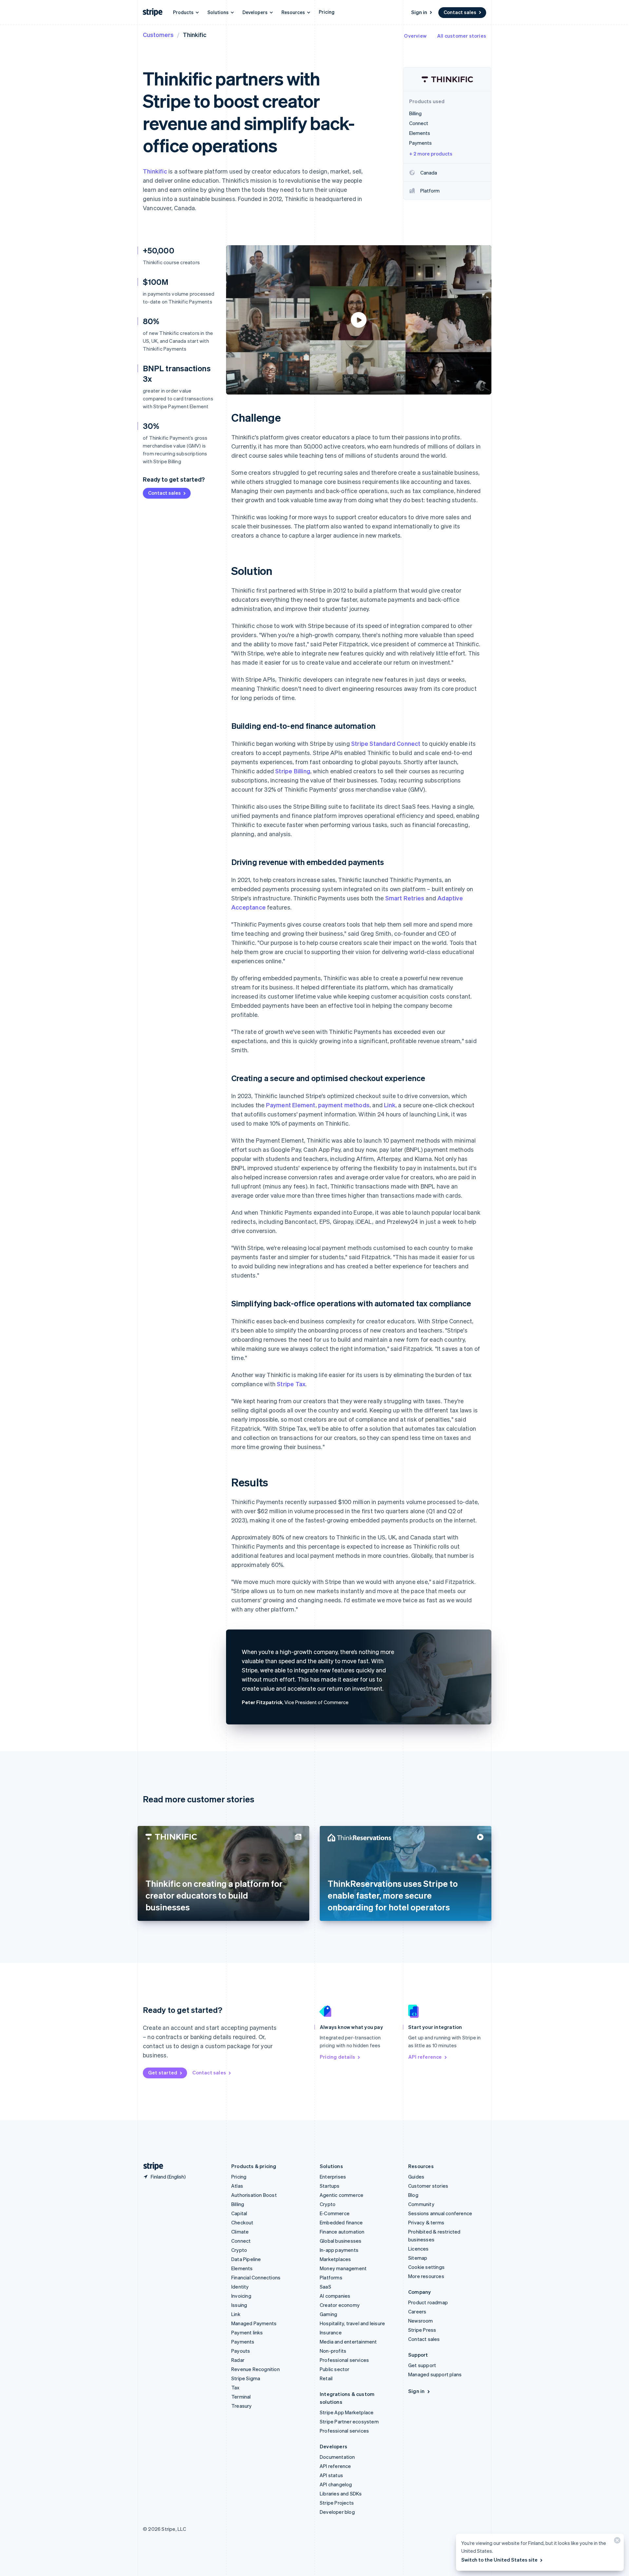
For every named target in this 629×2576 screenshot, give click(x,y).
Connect (241, 2241)
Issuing (239, 2305)
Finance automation (342, 2232)
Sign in (419, 12)
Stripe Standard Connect (386, 743)
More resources (426, 2276)
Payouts (241, 2351)
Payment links (247, 2332)
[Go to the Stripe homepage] (151, 2166)
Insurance (331, 2332)
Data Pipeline (246, 2259)
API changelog (336, 2484)
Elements (242, 2268)
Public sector (335, 2369)
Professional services (344, 2360)
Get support (422, 2365)
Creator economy (340, 2305)
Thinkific (155, 171)
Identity (240, 2287)
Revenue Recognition (256, 2369)
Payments (243, 2342)
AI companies (335, 2296)
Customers (158, 35)
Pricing (327, 12)
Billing (238, 2204)
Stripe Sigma (246, 2378)
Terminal (241, 2397)
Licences (419, 2249)
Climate (240, 2232)
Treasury (242, 2406)
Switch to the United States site (499, 2560)
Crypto (239, 2250)
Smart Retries (405, 898)
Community (421, 2204)
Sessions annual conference (440, 2213)
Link (390, 1105)
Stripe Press (422, 2330)
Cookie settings (426, 2267)
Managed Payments (254, 2323)
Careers (417, 2311)
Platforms (331, 2277)
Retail (326, 2378)
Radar (238, 2360)
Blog (413, 2195)
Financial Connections (256, 2277)
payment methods (344, 1105)
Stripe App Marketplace (347, 2412)
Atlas (237, 2186)
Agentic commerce (342, 2195)
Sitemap (418, 2258)
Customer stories (428, 2186)
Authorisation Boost (254, 2195)
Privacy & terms (426, 2222)
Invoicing (241, 2296)
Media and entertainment (348, 2342)
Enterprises (333, 2177)
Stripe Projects (337, 2503)
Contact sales (460, 12)
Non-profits (333, 2351)
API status (331, 2475)
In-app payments (339, 2250)
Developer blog (337, 2512)
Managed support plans (435, 2374)
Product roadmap (428, 2302)
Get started (163, 2072)
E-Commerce (335, 2213)
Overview (415, 36)
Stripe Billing (293, 771)
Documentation (337, 2457)
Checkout (242, 2222)
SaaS (325, 2287)
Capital (239, 2213)
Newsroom (421, 2321)
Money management (343, 2268)
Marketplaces (335, 2259)
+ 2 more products (431, 154)
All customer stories (462, 36)
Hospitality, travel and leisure (352, 2323)
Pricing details (337, 2057)
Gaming (328, 2314)
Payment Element (291, 1105)
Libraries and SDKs (341, 2493)
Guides (416, 2177)
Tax (236, 2387)
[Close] (616, 2542)
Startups (330, 2186)
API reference (425, 2057)
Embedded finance (341, 2222)
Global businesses (341, 2241)
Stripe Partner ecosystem (349, 2421)
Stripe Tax (291, 1384)
